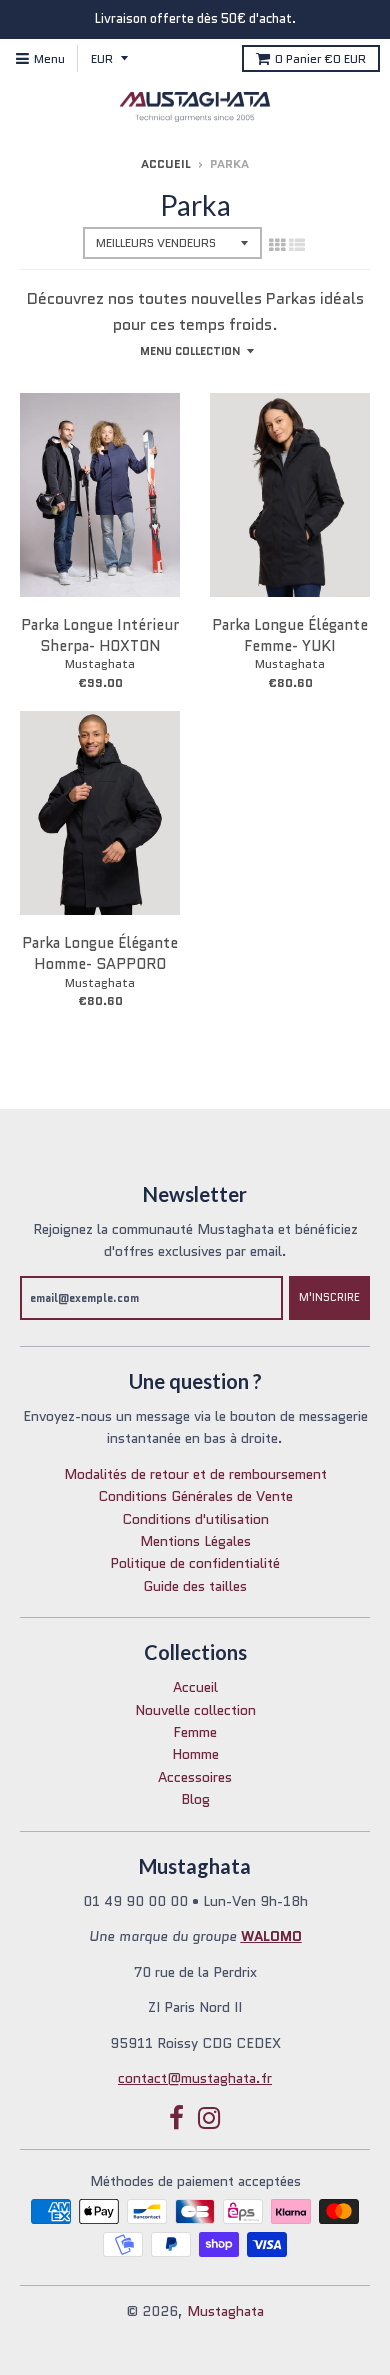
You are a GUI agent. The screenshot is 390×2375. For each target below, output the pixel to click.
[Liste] (297, 245)
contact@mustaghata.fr (195, 2078)
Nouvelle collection (195, 1710)
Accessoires (195, 1777)
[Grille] (277, 245)
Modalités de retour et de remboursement (195, 1474)
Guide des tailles (195, 1586)
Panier (320, 58)
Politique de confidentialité (195, 1563)
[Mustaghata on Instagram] (209, 2118)
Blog (195, 1799)
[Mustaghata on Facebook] (176, 2118)
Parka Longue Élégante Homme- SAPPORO (100, 953)
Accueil (166, 163)
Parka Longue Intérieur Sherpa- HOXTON (100, 635)
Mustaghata (100, 663)
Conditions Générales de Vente (195, 1496)
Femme (195, 1732)
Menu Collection (190, 351)
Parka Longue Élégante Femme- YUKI (290, 635)
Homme (195, 1754)
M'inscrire (329, 1297)
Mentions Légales (195, 1541)
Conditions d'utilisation (195, 1519)
